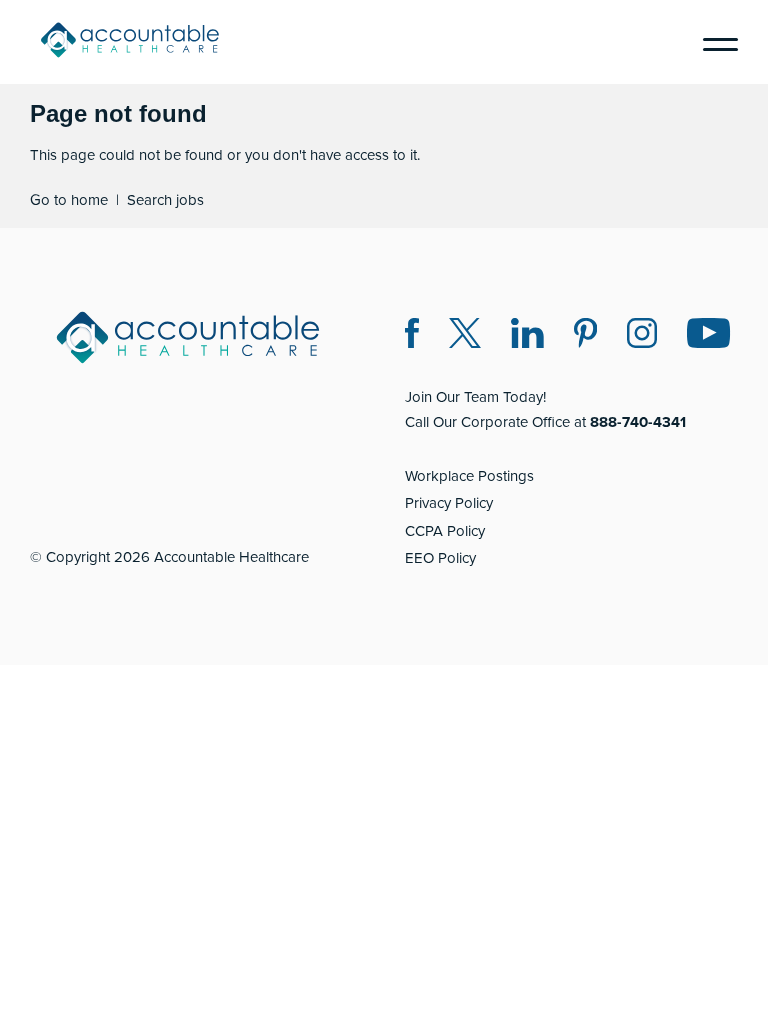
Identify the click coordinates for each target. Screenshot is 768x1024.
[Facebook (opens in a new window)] (412, 336)
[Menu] (713, 42)
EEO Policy (440, 558)
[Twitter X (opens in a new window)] (465, 336)
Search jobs (165, 200)
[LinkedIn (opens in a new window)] (527, 336)
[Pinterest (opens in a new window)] (585, 336)
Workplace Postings (469, 476)
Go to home (69, 200)
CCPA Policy (445, 531)
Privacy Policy (449, 503)
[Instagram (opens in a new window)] (642, 336)
